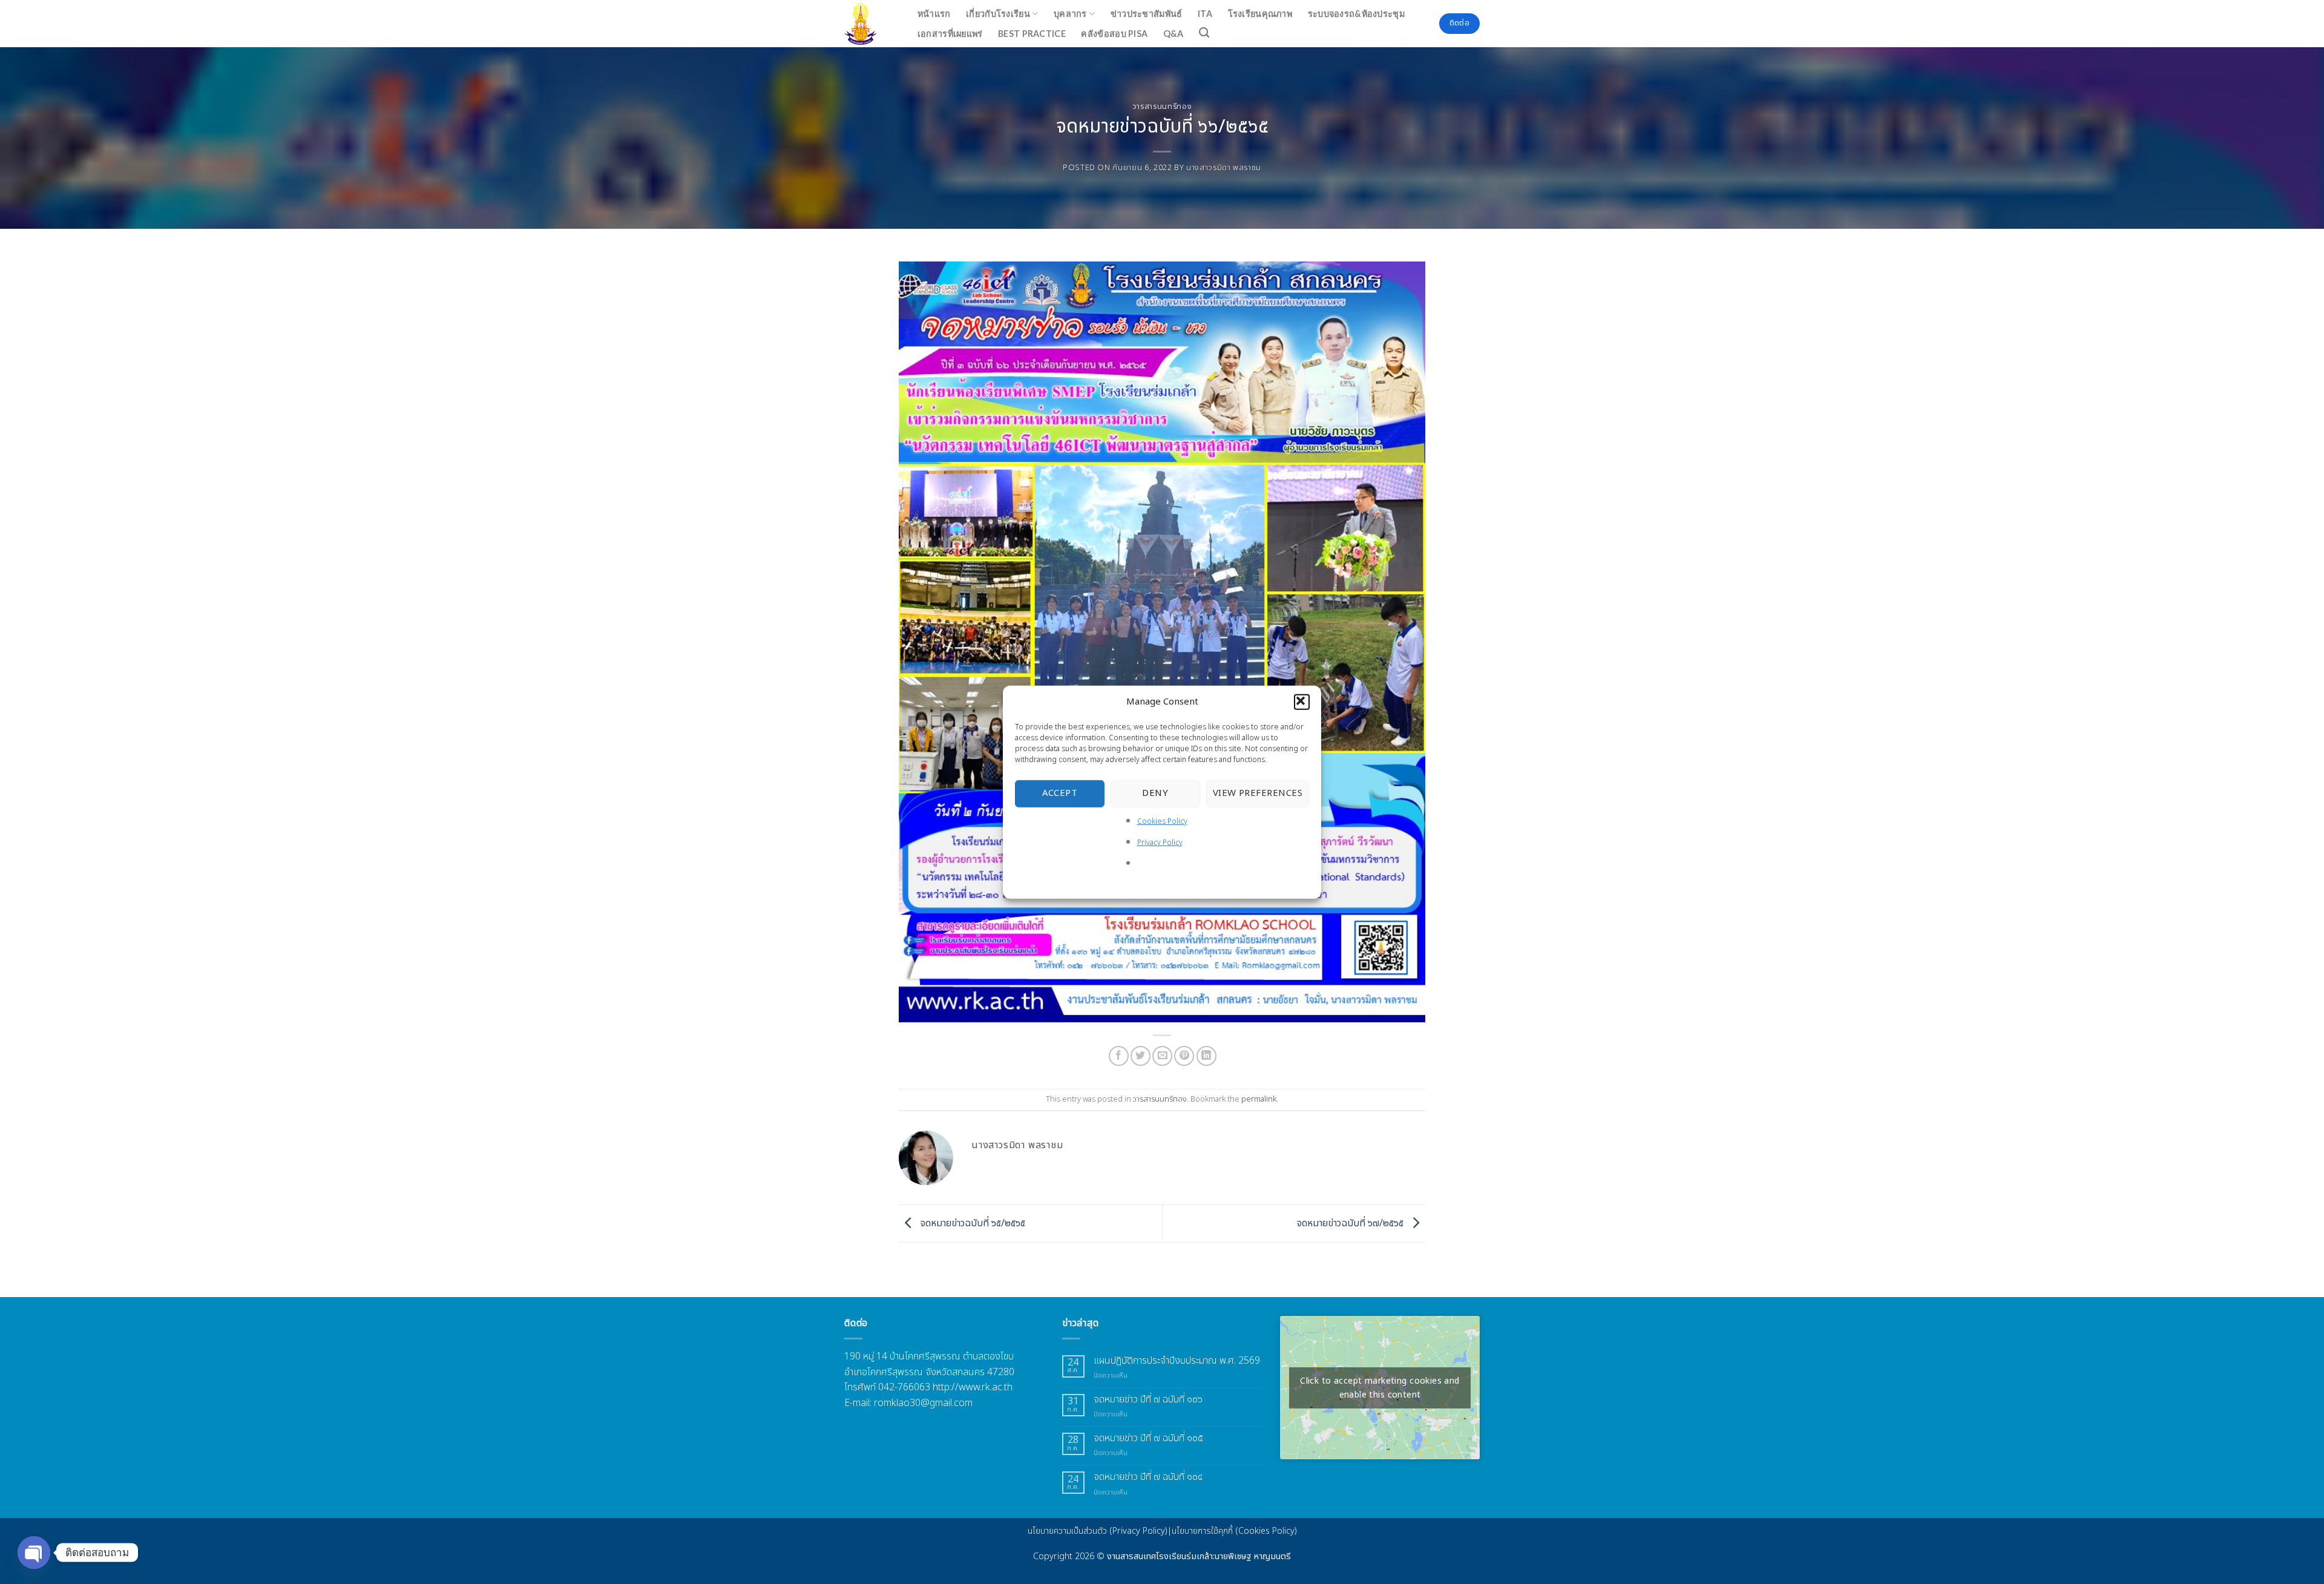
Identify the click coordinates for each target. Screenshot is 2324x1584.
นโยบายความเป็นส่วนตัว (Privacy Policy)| (1100, 1531)
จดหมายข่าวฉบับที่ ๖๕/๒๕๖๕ (972, 1223)
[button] (1302, 702)
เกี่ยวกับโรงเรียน (998, 14)
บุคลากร (1070, 14)
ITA (1205, 14)
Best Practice (1032, 34)
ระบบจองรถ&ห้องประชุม (1356, 14)
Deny (1155, 793)
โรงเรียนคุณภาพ (1260, 14)
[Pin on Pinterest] (1184, 1056)
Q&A (1173, 34)
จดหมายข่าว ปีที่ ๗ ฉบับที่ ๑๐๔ (1148, 1477)
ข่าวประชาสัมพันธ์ (1147, 14)
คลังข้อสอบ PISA (1114, 34)
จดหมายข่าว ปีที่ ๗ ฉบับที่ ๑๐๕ (1148, 1438)
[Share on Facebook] (1119, 1056)
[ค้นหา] (1205, 33)
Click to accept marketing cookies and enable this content (1380, 1388)
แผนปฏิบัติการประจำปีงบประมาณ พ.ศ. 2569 (1177, 1361)
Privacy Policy (1160, 843)
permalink (1259, 1099)
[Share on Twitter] (1141, 1056)
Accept (1060, 793)
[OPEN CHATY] (34, 1553)
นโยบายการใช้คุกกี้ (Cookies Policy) (1234, 1531)
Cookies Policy (1162, 821)
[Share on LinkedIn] (1206, 1056)
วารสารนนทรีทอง (1162, 107)
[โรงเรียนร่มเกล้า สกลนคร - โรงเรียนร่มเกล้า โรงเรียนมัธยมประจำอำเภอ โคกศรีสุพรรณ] (868, 24)
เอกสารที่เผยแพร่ (950, 34)
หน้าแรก (934, 14)
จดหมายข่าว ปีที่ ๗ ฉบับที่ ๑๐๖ (1148, 1400)
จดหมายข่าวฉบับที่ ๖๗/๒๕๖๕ (1351, 1223)
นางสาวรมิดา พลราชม (1224, 168)
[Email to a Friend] (1162, 1056)
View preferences (1258, 793)
